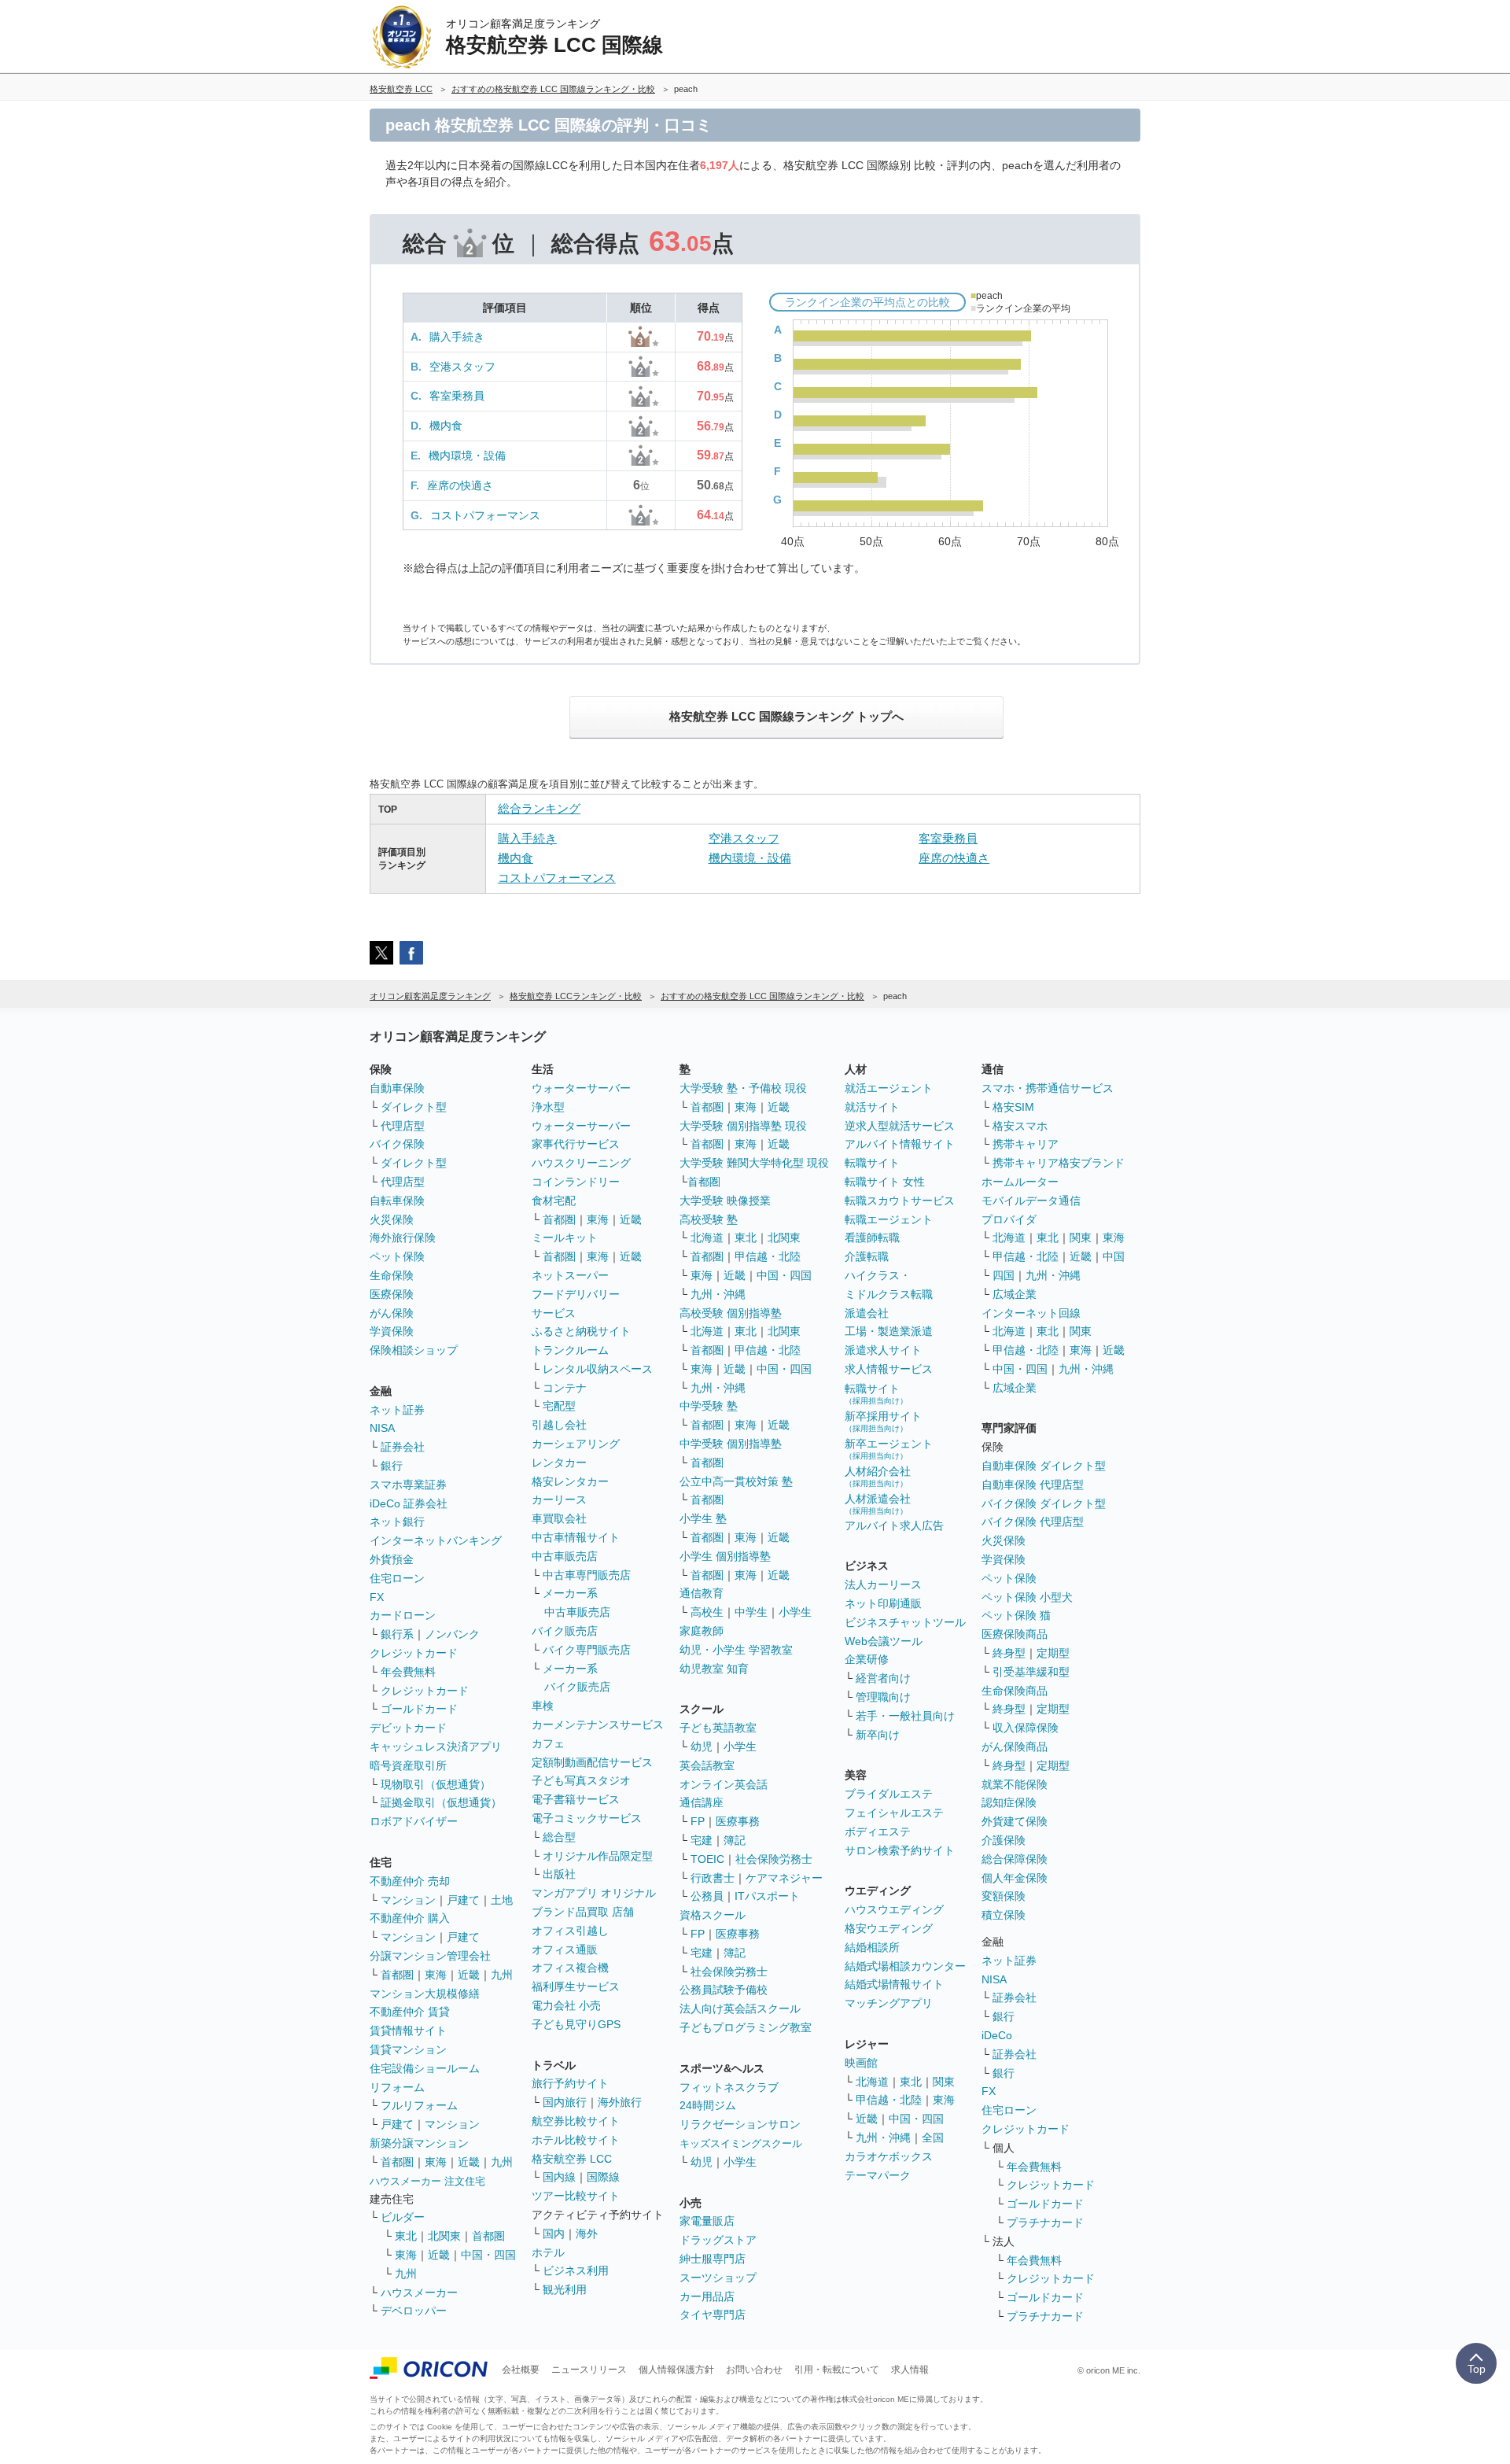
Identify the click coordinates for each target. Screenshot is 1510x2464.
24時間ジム (708, 2105)
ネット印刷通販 (883, 1603)
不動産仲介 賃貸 (410, 2012)
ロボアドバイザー (414, 1821)
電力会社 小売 (566, 2005)
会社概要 (521, 2370)
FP (698, 1821)
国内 (554, 2233)
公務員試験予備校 (724, 1990)
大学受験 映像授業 (725, 1201)
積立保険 (1004, 1915)
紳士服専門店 (713, 2259)
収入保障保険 (1026, 1728)
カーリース (559, 1499)
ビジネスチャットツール (905, 1622)
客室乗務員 (457, 396)
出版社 (559, 1874)
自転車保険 (397, 1201)
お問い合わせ (754, 2370)
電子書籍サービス (576, 1799)
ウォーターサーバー (581, 1088)
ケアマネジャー (784, 1878)
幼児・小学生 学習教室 (736, 1650)
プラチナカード (1045, 2222)
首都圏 (397, 1975)
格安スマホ (1020, 1126)
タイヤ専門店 (713, 2315)
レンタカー (559, 1463)
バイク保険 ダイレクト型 (1044, 1503)
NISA (382, 1428)
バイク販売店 (565, 1631)
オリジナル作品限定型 (598, 1856)
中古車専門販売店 (587, 1575)
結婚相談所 (872, 1947)
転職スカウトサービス (900, 1201)
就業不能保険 (1015, 1784)
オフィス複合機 (570, 1968)
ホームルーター (1020, 1182)
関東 (944, 2082)
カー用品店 (707, 2296)
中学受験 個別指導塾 (731, 1444)
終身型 (1009, 1653)
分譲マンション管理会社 (430, 1956)
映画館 (861, 2063)
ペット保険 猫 (1016, 1615)
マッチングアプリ (889, 2003)
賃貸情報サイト (408, 2031)
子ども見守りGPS (576, 2024)
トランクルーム (570, 1350)
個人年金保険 (1015, 1878)
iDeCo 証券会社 (409, 1503)
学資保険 (392, 1331)
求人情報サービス (889, 1369)
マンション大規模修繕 (425, 1994)
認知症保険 (1009, 1802)
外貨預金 (392, 1559)
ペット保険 (397, 1256)
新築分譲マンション (419, 2143)
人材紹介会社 (878, 1476)
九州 (502, 1975)
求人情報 (910, 2370)
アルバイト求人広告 (894, 1525)
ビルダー (403, 2217)
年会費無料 (408, 1672)
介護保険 (1004, 1840)
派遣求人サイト (883, 1350)
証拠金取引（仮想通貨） (441, 1802)
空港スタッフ (462, 367)
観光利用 (565, 2289)
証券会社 (403, 1447)
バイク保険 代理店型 (1033, 1522)
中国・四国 (488, 2255)
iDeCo (997, 2035)
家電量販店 (707, 2221)
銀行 (392, 1466)
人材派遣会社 (878, 1504)
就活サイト (872, 1107)
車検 (543, 1706)
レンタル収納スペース (598, 1369)
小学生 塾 (703, 1518)
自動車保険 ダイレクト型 (1044, 1466)
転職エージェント (889, 1219)
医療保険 (392, 1294)
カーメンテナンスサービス (598, 1724)
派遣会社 (867, 1313)
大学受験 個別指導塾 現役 (743, 1126)
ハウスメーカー (419, 2292)
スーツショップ (718, 2278)
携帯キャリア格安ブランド (1059, 1163)
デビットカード (408, 1728)
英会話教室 (707, 1765)
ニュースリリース (589, 2370)
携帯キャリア (1026, 1144)
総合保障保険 (1015, 1859)
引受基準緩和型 (1031, 1672)
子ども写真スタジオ (581, 1780)
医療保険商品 (1015, 1634)
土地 (502, 1900)
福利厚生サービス (576, 1986)
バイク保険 (397, 1144)
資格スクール (713, 1915)
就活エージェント (889, 1088)
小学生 (795, 1612)
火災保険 (392, 1219)
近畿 (469, 1975)
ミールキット (565, 1238)
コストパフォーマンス (485, 515)
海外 (587, 2233)
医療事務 (738, 1821)
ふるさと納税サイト (581, 1331)
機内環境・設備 (467, 456)
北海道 (707, 1238)
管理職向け (883, 1697)
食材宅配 (554, 1201)
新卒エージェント (889, 1449)
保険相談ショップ (414, 1350)
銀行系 (397, 1634)
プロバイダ (1009, 1219)
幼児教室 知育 (714, 1669)
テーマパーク (878, 2175)
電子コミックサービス (587, 1818)
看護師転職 (872, 1238)
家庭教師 (702, 1631)
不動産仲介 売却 (410, 1881)
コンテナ (565, 1388)
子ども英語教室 (718, 1728)
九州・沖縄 (718, 1294)
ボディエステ (878, 1831)
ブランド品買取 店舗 (583, 1912)
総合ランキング (539, 808)
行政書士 (713, 1878)
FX (377, 1597)
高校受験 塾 (709, 1219)
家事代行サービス (576, 1144)
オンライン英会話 (724, 1784)
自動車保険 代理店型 (1033, 1485)
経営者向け (883, 1678)
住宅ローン (397, 1578)
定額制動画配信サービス (592, 1762)
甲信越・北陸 (768, 1256)
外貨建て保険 (1015, 1821)
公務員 (707, 1896)
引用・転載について (837, 2370)
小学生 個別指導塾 (725, 1556)
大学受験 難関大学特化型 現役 (754, 1163)
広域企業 (1015, 1294)
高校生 (707, 1612)
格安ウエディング (889, 1928)
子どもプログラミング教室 (746, 2027)
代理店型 (403, 1126)
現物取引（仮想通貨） (436, 1784)
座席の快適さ (460, 485)
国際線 (603, 2177)
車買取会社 (559, 1518)
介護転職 (867, 1256)
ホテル (548, 2252)
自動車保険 (397, 1088)
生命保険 (392, 1275)
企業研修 (867, 1659)
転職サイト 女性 (885, 1182)
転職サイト (872, 1163)
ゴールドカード (419, 1709)
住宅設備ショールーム (425, 2068)
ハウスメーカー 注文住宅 (427, 2181)
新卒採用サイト (883, 1421)
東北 (406, 2236)
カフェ (548, 1743)
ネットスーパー (570, 1275)
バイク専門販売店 (587, 1650)
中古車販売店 (565, 1556)
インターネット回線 (1031, 1313)
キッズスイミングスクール (741, 2143)
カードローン (403, 1615)
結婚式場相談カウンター (905, 1966)
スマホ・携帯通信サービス (1048, 1088)
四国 (1004, 1275)
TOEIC (707, 1859)
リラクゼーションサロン (740, 2124)
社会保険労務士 (774, 1859)
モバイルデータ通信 (1031, 1201)
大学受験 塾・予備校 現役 (743, 1088)
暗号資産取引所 (408, 1765)
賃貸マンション (408, 2049)
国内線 (559, 2177)
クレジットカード (414, 1653)
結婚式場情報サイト (894, 1984)
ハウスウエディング (894, 1909)
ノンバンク (452, 1634)
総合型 (559, 1837)
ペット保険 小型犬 (1027, 1597)
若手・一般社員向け (905, 1716)
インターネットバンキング (436, 1540)
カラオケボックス (889, 2156)
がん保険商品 (1015, 1747)
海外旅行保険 (403, 1238)
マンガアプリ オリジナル (594, 1893)
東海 (436, 1975)
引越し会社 (559, 1425)
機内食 (446, 426)
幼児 (702, 1747)
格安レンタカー (570, 1481)
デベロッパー (414, 2311)
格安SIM (1013, 1107)
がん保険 (392, 1313)
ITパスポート (767, 1896)
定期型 (1053, 1653)
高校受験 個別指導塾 (731, 1313)
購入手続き (457, 337)
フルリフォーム (419, 2105)
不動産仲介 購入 (410, 1918)
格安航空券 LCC (572, 2159)
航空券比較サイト (576, 2121)
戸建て (463, 1900)
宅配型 (559, 1406)
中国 (1114, 1256)
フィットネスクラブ (729, 2087)
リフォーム (397, 2087)
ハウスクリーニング (581, 1163)
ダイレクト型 (414, 1107)
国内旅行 (565, 2102)
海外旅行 (620, 2102)
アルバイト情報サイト (900, 1144)
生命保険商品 (1015, 1691)
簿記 (735, 1840)
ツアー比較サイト (576, 2196)
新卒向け (878, 1735)
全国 (933, 2138)
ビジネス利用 (576, 2270)
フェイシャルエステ (894, 1813)
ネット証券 (397, 1410)
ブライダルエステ (889, 1794)
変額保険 (1004, 1896)
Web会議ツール (884, 1641)
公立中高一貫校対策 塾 (736, 1481)
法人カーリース (883, 1584)
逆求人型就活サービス (900, 1126)
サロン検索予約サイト (900, 1850)
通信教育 (702, 1593)
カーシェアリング (576, 1444)
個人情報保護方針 (676, 2370)
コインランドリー (576, 1182)
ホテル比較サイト (576, 2140)
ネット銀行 (397, 1522)
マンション (408, 1900)
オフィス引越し (570, 1931)
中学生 (751, 1612)
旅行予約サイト (570, 2083)
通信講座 (702, 1802)
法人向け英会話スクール (740, 2008)
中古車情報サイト (576, 1537)
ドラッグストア (718, 2240)
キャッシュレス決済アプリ (436, 1747)
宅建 (702, 1840)
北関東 (444, 2236)
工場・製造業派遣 (889, 1331)
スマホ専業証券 (408, 1485)
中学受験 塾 (709, 1406)
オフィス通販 (565, 1949)
